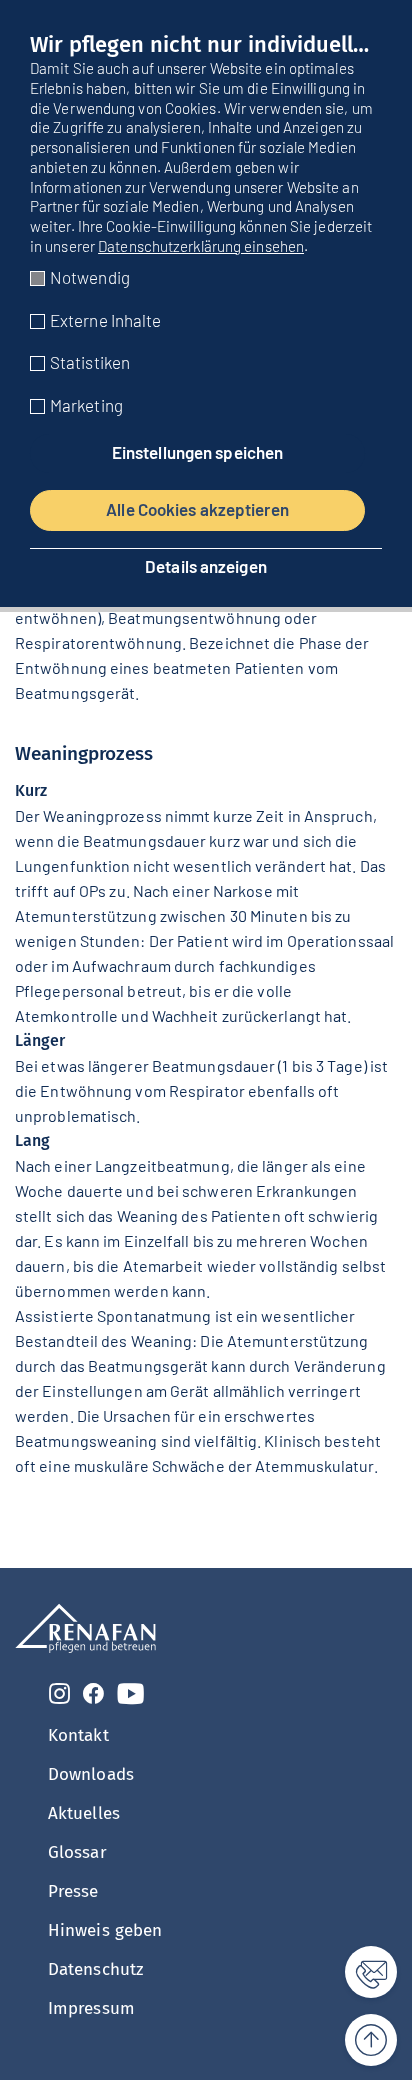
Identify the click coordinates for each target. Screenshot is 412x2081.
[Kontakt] (359, 1972)
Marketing (86, 405)
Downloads (91, 1774)
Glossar (77, 1852)
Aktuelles (84, 1813)
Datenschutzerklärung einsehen (201, 246)
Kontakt (78, 1735)
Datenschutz (95, 1969)
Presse (73, 1891)
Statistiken (90, 362)
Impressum (91, 2008)
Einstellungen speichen (197, 452)
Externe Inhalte (106, 320)
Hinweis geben (105, 1930)
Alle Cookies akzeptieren (197, 509)
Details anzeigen (206, 566)
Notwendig (90, 277)
